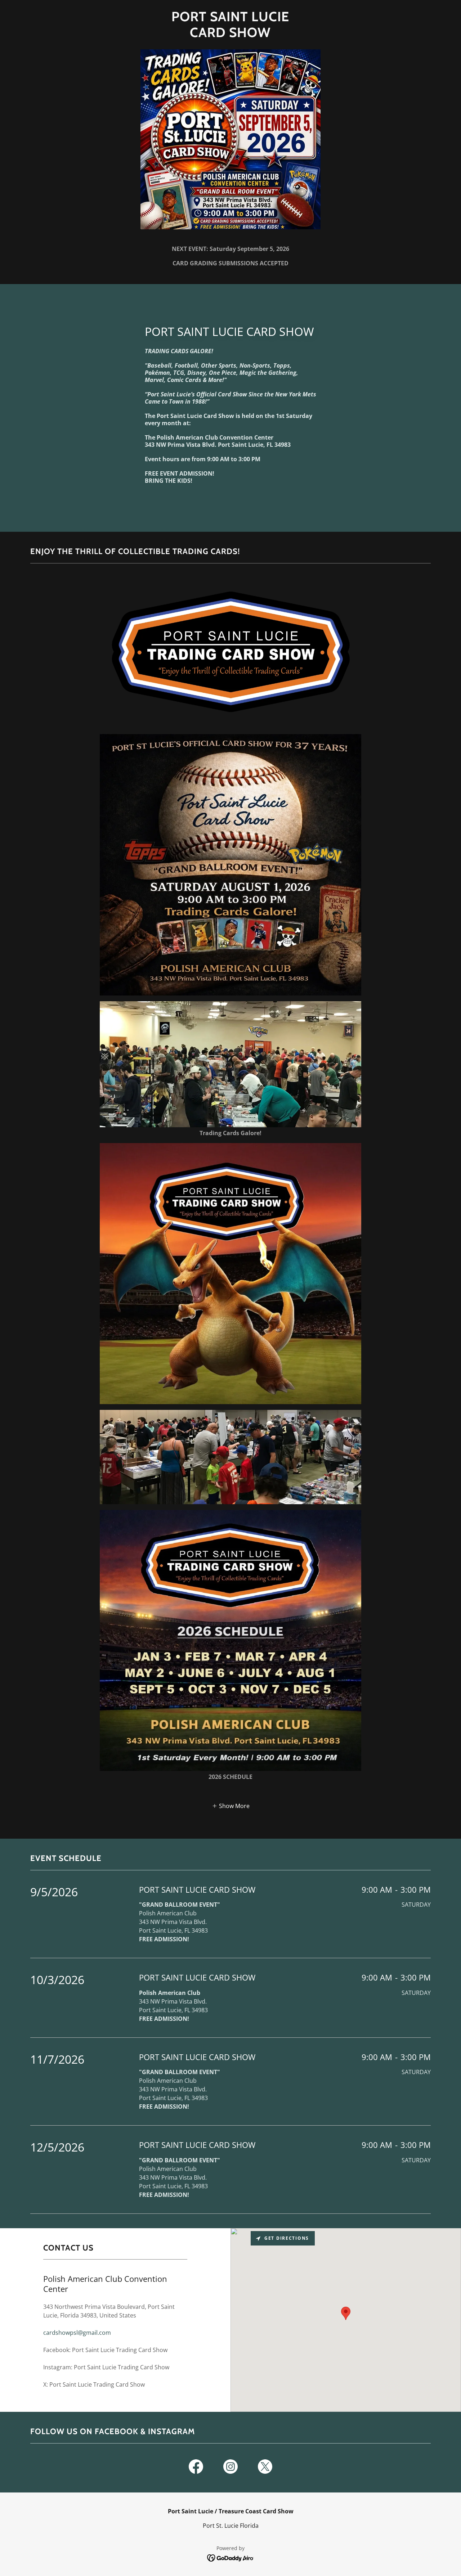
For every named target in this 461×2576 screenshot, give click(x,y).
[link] (230, 35)
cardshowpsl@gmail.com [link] (77, 2333)
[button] (231, 1806)
